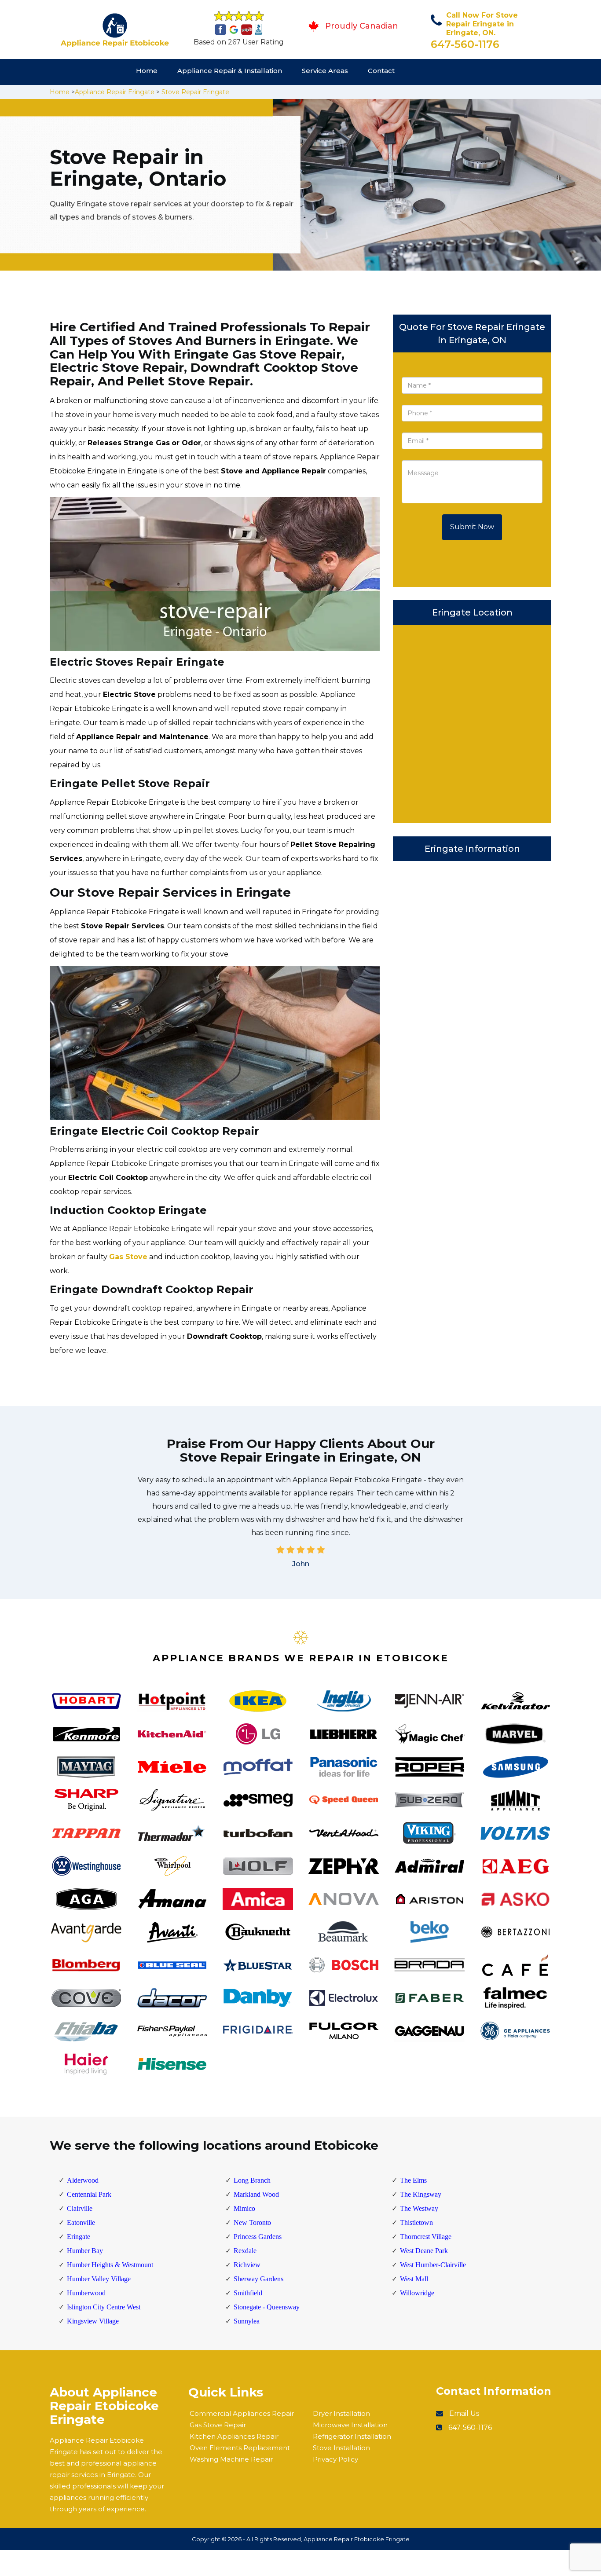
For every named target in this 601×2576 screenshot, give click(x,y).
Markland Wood (256, 2194)
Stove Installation (341, 2448)
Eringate (79, 2237)
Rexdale (245, 2251)
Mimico (244, 2208)
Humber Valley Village (99, 2279)
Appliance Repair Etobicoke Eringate (357, 2539)
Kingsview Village (93, 2321)
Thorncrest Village (426, 2237)
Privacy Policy (335, 2459)
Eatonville (81, 2222)
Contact (381, 71)
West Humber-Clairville (433, 2265)
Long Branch (252, 2180)
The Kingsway (421, 2194)
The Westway (419, 2208)
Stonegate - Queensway (267, 2307)
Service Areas (325, 71)
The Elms (413, 2180)
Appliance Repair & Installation (230, 71)
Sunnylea (247, 2321)
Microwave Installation (350, 2425)
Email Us (464, 2413)
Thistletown (416, 2222)
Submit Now (472, 527)
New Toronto (252, 2222)
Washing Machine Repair (231, 2459)
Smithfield (248, 2293)
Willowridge (417, 2293)
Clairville (80, 2208)
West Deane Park (424, 2251)
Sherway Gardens (258, 2279)
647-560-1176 (465, 44)
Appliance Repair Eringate (115, 92)
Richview (247, 2265)
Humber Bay (85, 2251)
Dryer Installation (341, 2413)
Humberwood (86, 2293)
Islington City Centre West (104, 2307)
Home (147, 71)
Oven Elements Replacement (240, 2448)
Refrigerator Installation (352, 2436)
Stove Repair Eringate (195, 92)
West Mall (414, 2279)
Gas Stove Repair (218, 2425)
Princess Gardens (258, 2237)
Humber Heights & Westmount (110, 2265)
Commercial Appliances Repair (242, 2413)
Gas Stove (128, 1257)
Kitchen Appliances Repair (234, 2436)
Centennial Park (89, 2194)
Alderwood (83, 2180)
